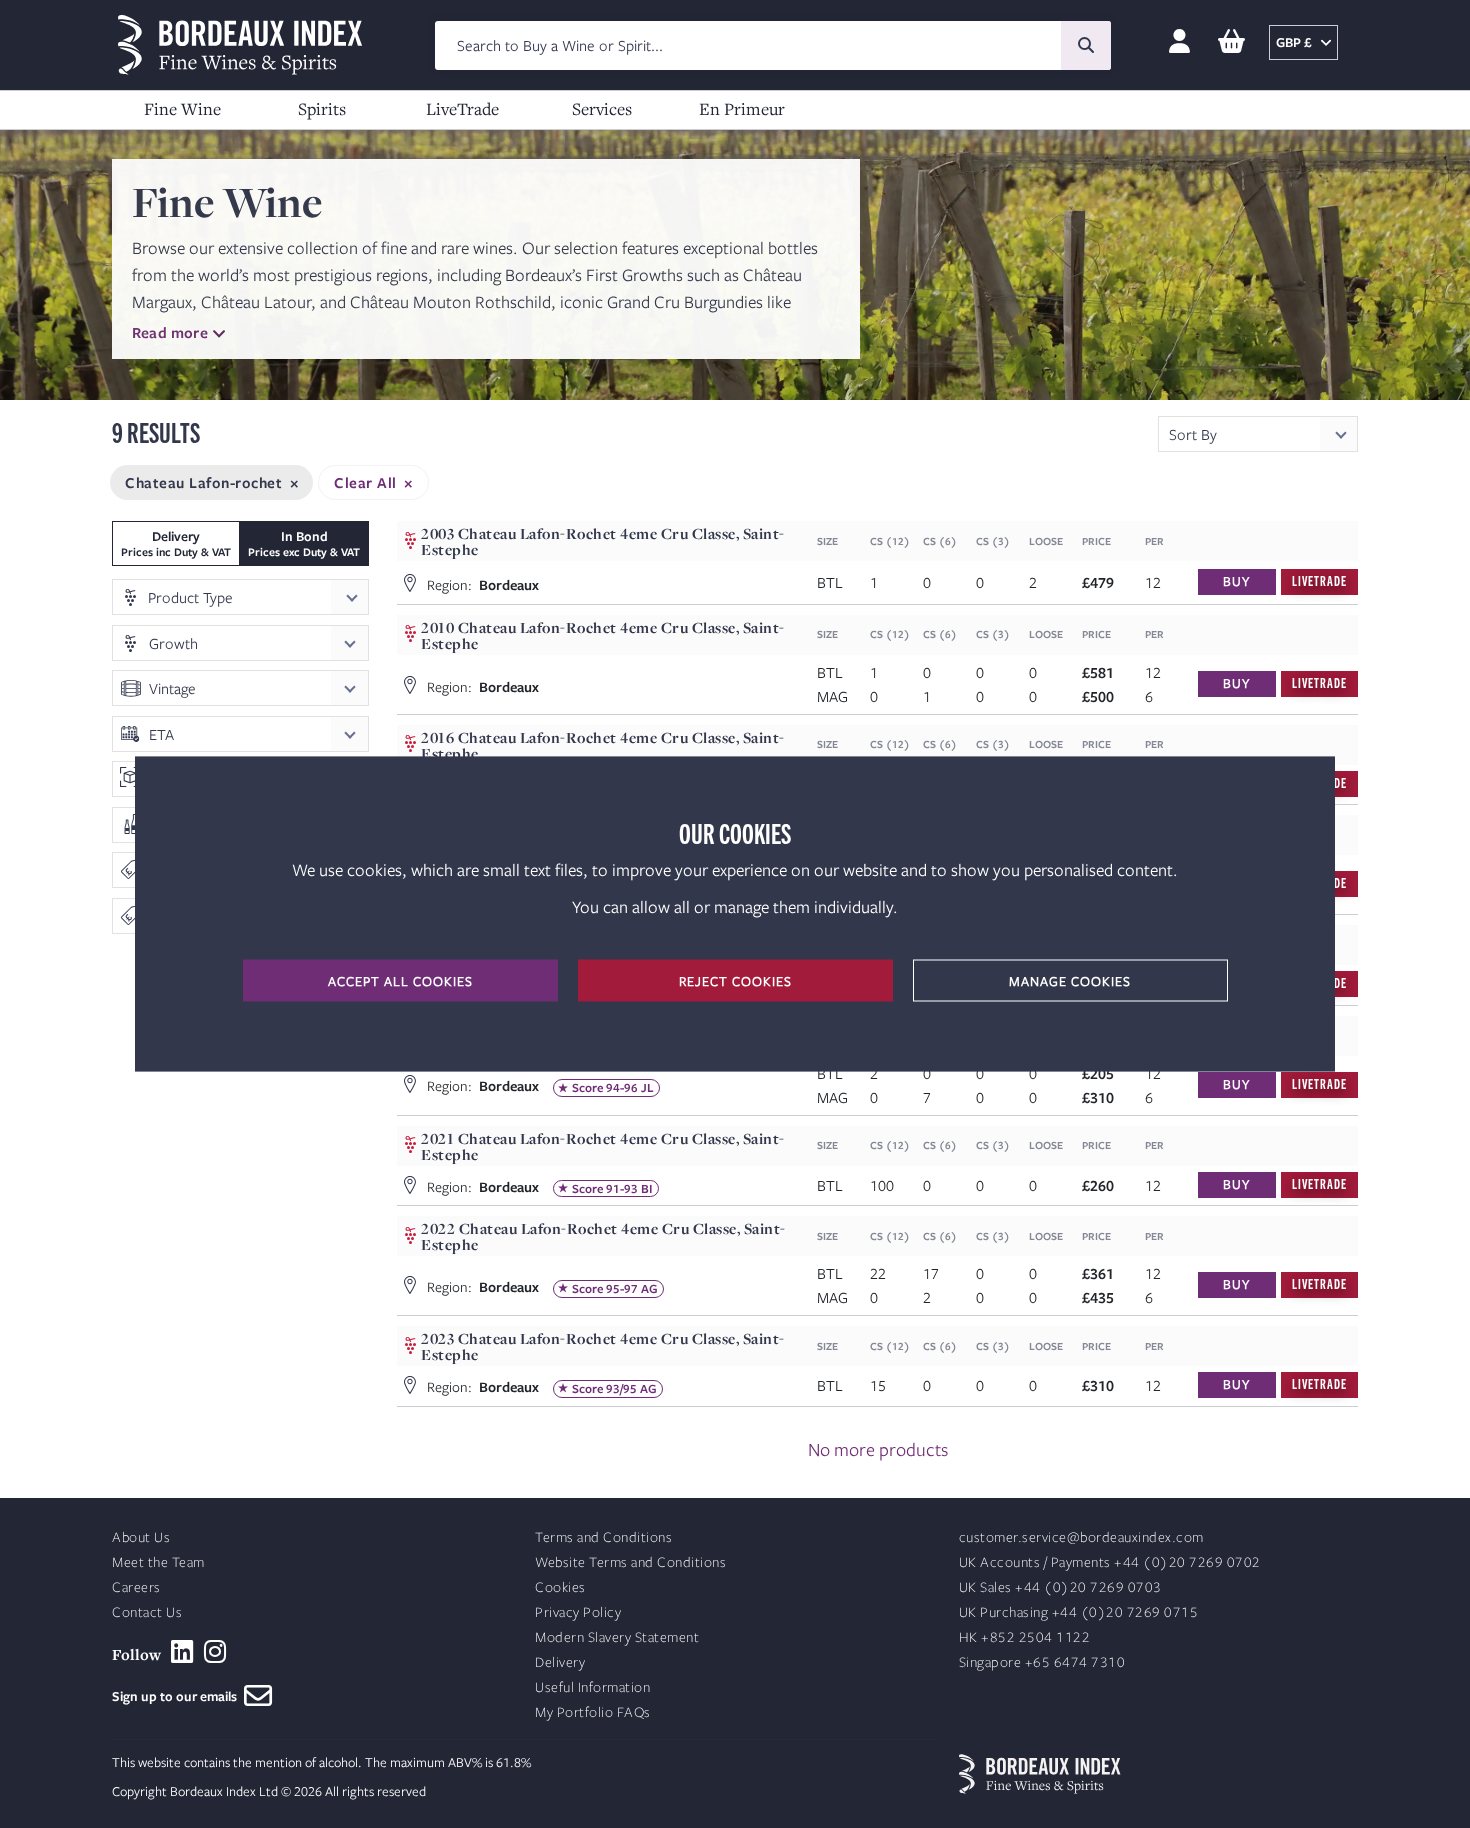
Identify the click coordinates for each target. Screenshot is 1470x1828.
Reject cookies (735, 981)
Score (587, 1088)
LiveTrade (462, 108)
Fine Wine (182, 108)
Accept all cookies (400, 981)
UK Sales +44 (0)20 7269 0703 (1060, 1587)
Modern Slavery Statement (617, 1637)
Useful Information (592, 1687)
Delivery (560, 1662)
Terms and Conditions (603, 1537)
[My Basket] (1231, 42)
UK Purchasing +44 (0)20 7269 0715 (1079, 1612)
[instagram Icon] (215, 1652)
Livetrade (1319, 580)
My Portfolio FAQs (593, 1712)
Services (602, 108)
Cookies (560, 1587)
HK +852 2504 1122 (1025, 1637)
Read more (170, 332)
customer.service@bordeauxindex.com (1081, 1537)
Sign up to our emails (178, 1696)
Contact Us (147, 1612)
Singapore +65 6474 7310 (1042, 1662)
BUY (1236, 581)
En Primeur (742, 108)
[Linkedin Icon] (182, 1652)
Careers (136, 1587)
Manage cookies (1070, 981)
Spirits (322, 108)
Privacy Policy (578, 1612)
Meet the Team (158, 1562)
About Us (141, 1537)
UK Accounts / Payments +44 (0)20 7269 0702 (1110, 1562)
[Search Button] (1086, 45)
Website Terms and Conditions (630, 1562)
